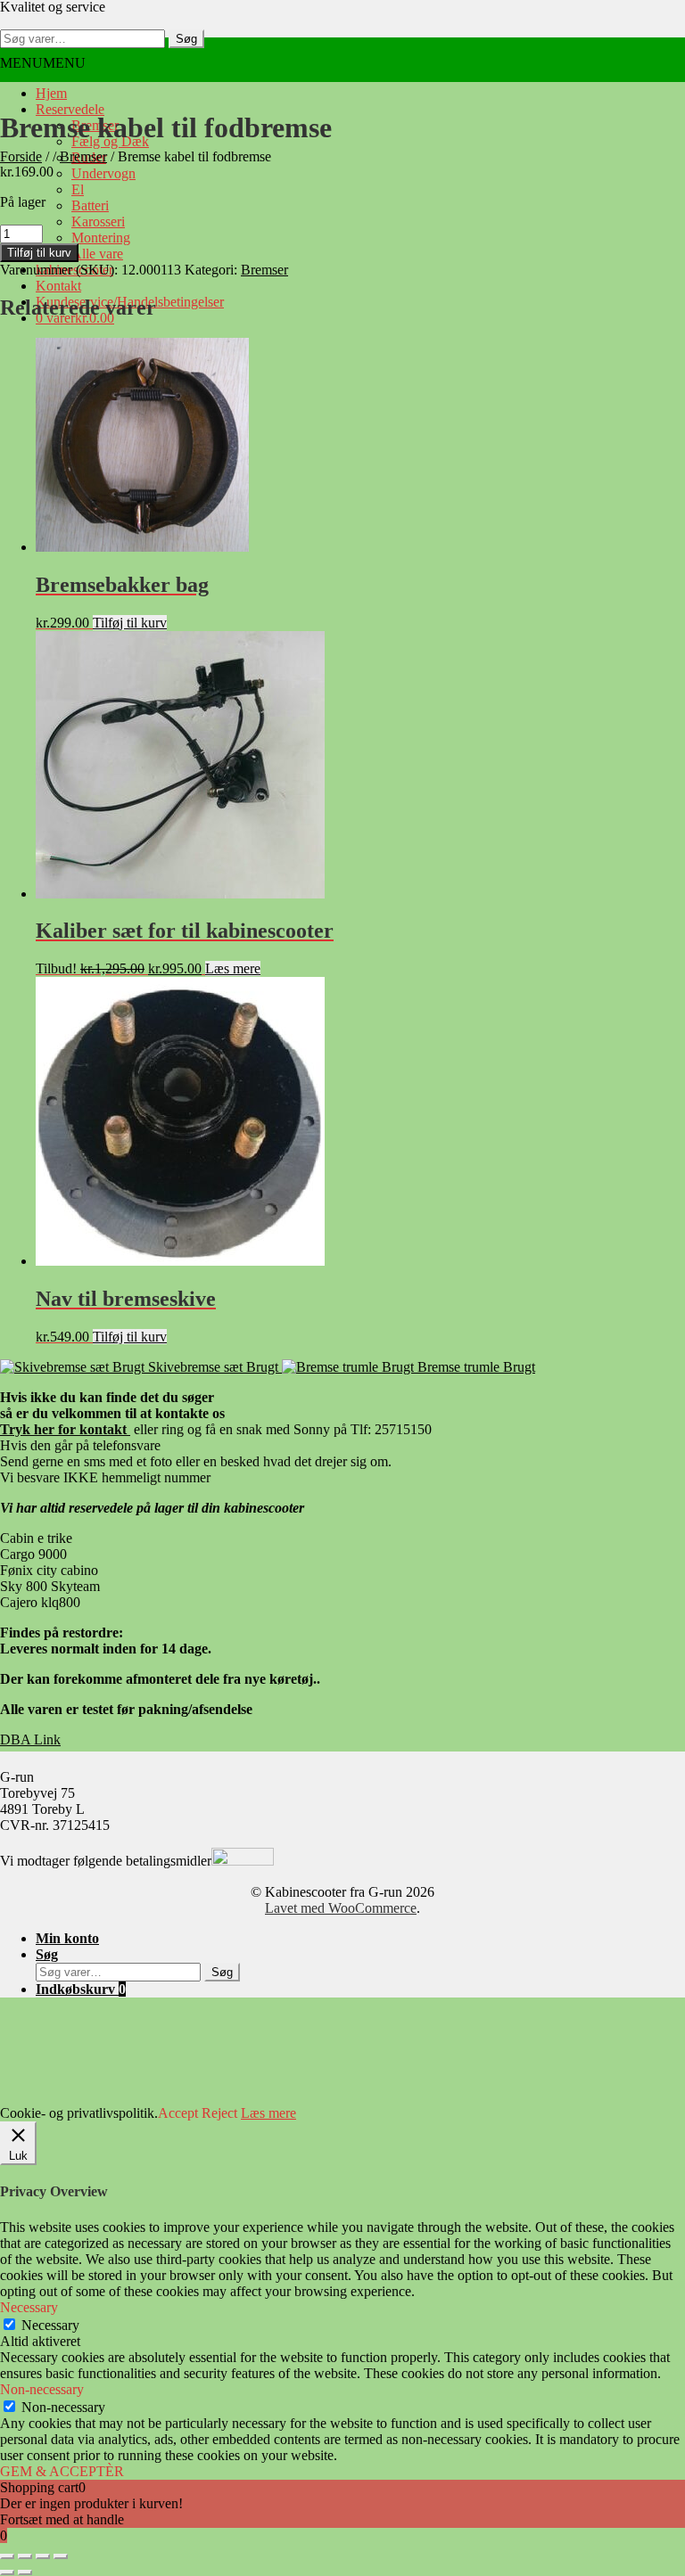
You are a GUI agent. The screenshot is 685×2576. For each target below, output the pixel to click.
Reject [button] (219, 2113)
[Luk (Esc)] (61, 2556)
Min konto (67, 1938)
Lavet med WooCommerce (341, 1908)
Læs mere (233, 968)
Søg (186, 39)
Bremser (264, 270)
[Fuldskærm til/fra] (25, 2556)
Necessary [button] (29, 2307)
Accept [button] (178, 2113)
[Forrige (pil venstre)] (7, 2572)
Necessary (50, 2325)
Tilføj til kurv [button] (130, 623)
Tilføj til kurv (39, 253)
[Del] (43, 2556)
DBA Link (30, 1739)
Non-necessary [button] (42, 2389)
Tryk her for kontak (65, 1429)
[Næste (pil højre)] (25, 2572)
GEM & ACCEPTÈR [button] (62, 2471)
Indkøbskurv (81, 1989)
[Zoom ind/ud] (7, 2556)
